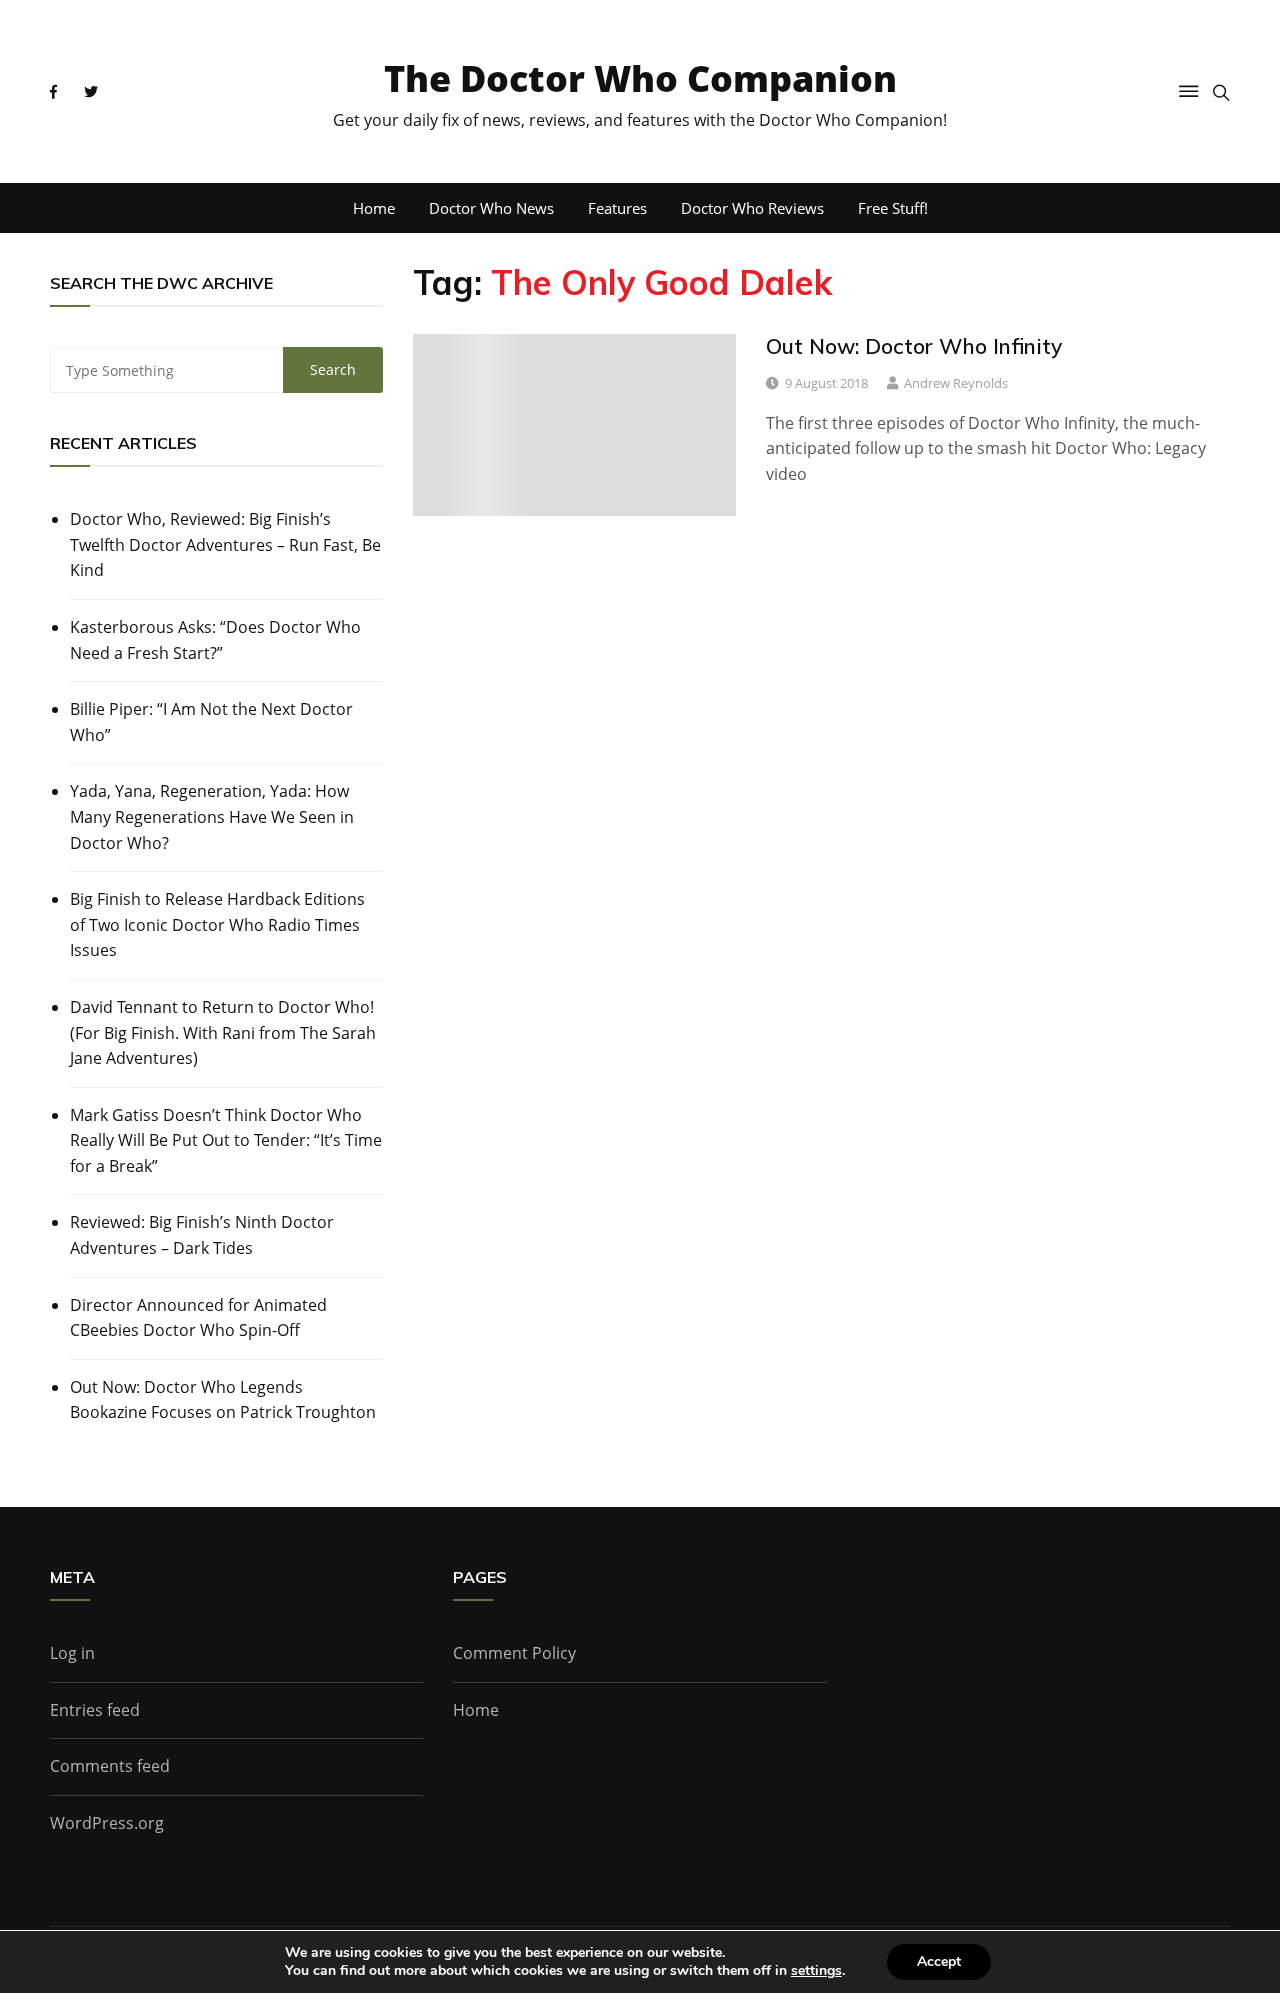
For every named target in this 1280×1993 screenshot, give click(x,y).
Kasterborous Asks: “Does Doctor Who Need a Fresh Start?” (215, 640)
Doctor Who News (491, 208)
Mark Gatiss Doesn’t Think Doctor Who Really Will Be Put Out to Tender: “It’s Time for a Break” (226, 1140)
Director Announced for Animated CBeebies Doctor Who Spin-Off (198, 1318)
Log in (72, 1653)
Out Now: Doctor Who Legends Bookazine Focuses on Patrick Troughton (223, 1400)
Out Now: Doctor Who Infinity (914, 346)
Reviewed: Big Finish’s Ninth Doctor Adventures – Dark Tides (202, 1235)
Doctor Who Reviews (752, 208)
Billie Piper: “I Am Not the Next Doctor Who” (211, 722)
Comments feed (110, 1766)
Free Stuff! (893, 208)
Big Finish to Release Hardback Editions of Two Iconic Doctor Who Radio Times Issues (217, 924)
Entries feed (95, 1710)
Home (374, 208)
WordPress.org (107, 1823)
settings (816, 1971)
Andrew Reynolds (956, 383)
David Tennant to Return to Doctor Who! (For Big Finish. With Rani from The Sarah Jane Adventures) (223, 1032)
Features (617, 208)
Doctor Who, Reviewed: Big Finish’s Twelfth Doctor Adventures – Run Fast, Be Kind (225, 544)
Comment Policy (514, 1653)
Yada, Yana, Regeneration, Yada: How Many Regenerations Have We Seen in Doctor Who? (212, 816)
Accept (939, 1961)
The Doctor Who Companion (640, 78)
